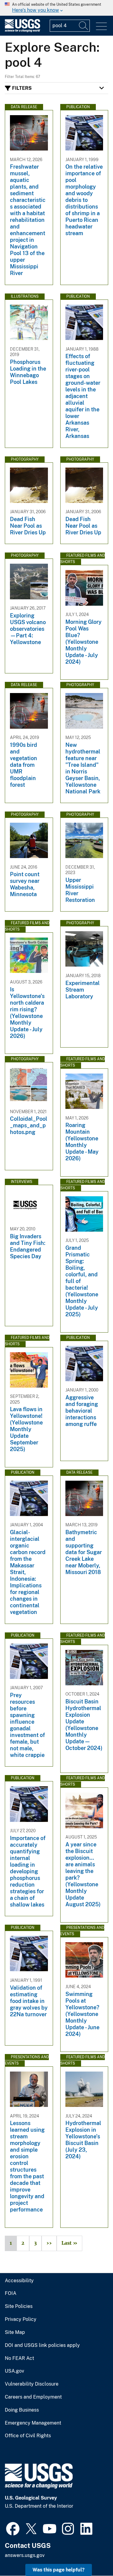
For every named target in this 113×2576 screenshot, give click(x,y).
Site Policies (19, 2306)
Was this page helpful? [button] (59, 2570)
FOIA (11, 2293)
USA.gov (14, 2371)
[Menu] (101, 26)
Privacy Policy (21, 2319)
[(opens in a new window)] (13, 2528)
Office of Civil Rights (28, 2436)
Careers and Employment (33, 2397)
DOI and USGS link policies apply (42, 2345)
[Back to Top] (91, 2554)
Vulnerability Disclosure (32, 2384)
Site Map (15, 2332)
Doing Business (22, 2410)
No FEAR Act (19, 2358)
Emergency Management (33, 2423)
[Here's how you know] (56, 8)
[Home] (22, 31)
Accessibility (19, 2281)
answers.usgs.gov (25, 2555)
